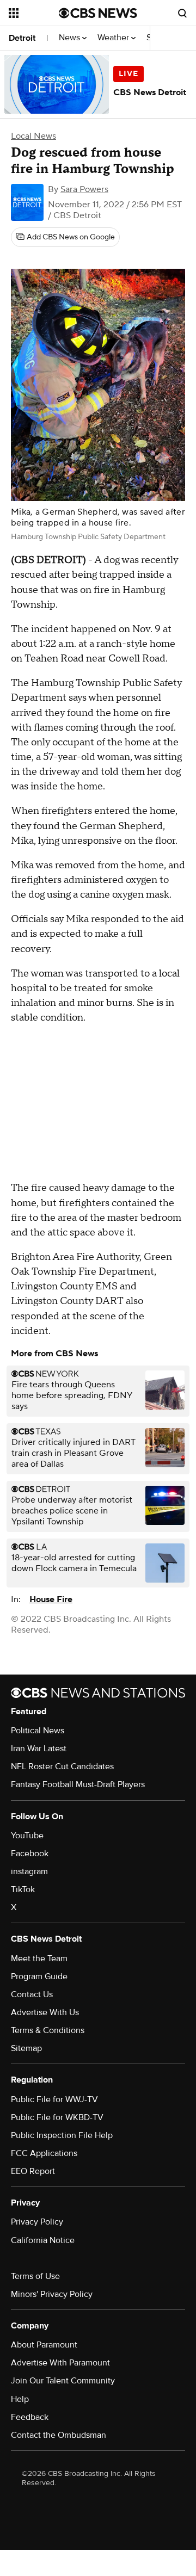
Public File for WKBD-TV (57, 2117)
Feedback (30, 2417)
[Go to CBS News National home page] (98, 13)
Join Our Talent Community (63, 2381)
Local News (33, 136)
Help (20, 2399)
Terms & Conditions (48, 2030)
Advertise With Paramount (60, 2363)
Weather (114, 38)
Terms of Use (35, 2276)
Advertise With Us (45, 2012)
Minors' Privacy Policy (52, 2294)
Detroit (22, 38)
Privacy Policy (37, 2222)
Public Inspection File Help (62, 2135)
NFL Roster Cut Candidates (62, 1766)
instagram (29, 1871)
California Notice (43, 2240)
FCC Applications (44, 2153)
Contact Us (32, 1994)
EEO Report (33, 2171)
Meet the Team (39, 1959)
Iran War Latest (39, 1749)
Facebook (30, 1854)
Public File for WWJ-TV (54, 2099)
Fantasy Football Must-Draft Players (78, 1784)
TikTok (23, 1889)
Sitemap (26, 2048)
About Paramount (44, 2345)
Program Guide (39, 1976)
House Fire (51, 1599)
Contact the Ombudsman (59, 2435)
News (71, 38)
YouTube (27, 1836)
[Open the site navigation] (34, 13)
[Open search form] (182, 13)
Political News (38, 1731)
